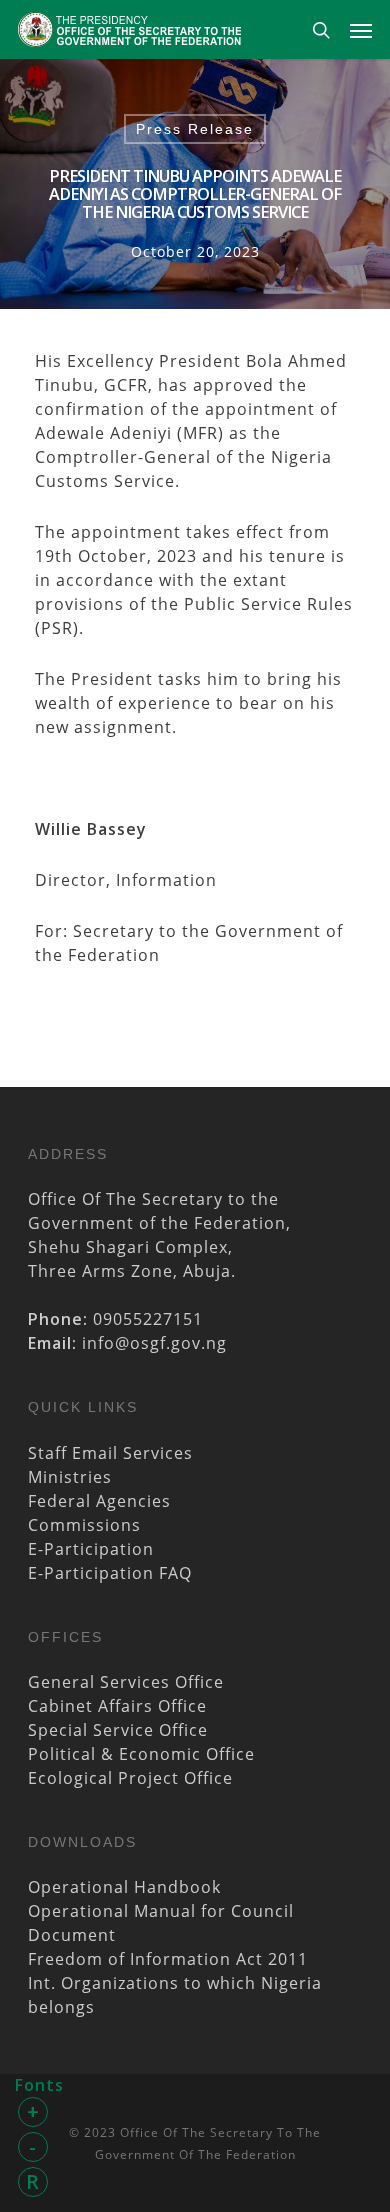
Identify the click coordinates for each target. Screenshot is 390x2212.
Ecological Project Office (130, 1778)
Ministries (70, 1477)
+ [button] (33, 2111)
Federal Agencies (99, 1501)
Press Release (195, 129)
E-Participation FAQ (110, 1573)
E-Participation (91, 1549)
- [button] (33, 2146)
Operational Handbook (124, 1887)
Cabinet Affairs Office (117, 1706)
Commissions (84, 1525)
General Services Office (126, 1682)
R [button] (33, 2181)
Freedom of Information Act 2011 (168, 1959)
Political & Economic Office (141, 1754)
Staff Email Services (110, 1453)
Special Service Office (118, 1730)
